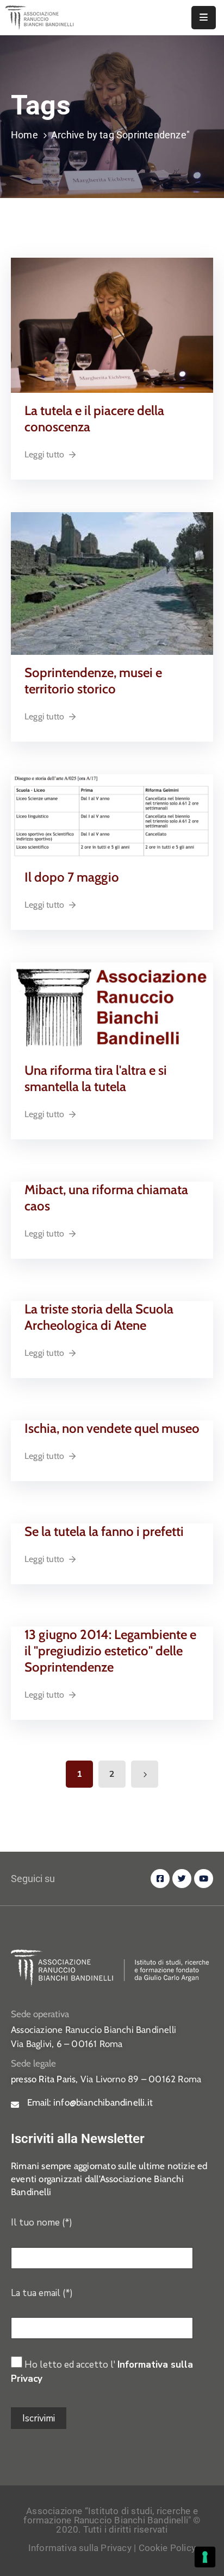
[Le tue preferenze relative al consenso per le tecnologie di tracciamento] (205, 2557)
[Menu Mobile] (204, 18)
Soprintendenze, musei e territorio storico (93, 681)
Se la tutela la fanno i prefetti (104, 1531)
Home (24, 135)
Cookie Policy (167, 2548)
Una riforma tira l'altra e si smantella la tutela (96, 1078)
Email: (90, 2102)
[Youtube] (204, 1879)
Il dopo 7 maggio (72, 877)
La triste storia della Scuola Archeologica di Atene (99, 1317)
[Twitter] (182, 1879)
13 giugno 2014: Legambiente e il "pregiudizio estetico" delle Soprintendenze (110, 1651)
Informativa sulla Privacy (80, 2548)
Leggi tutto (44, 454)
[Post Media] (112, 325)
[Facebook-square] (160, 1879)
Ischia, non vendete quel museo (112, 1428)
